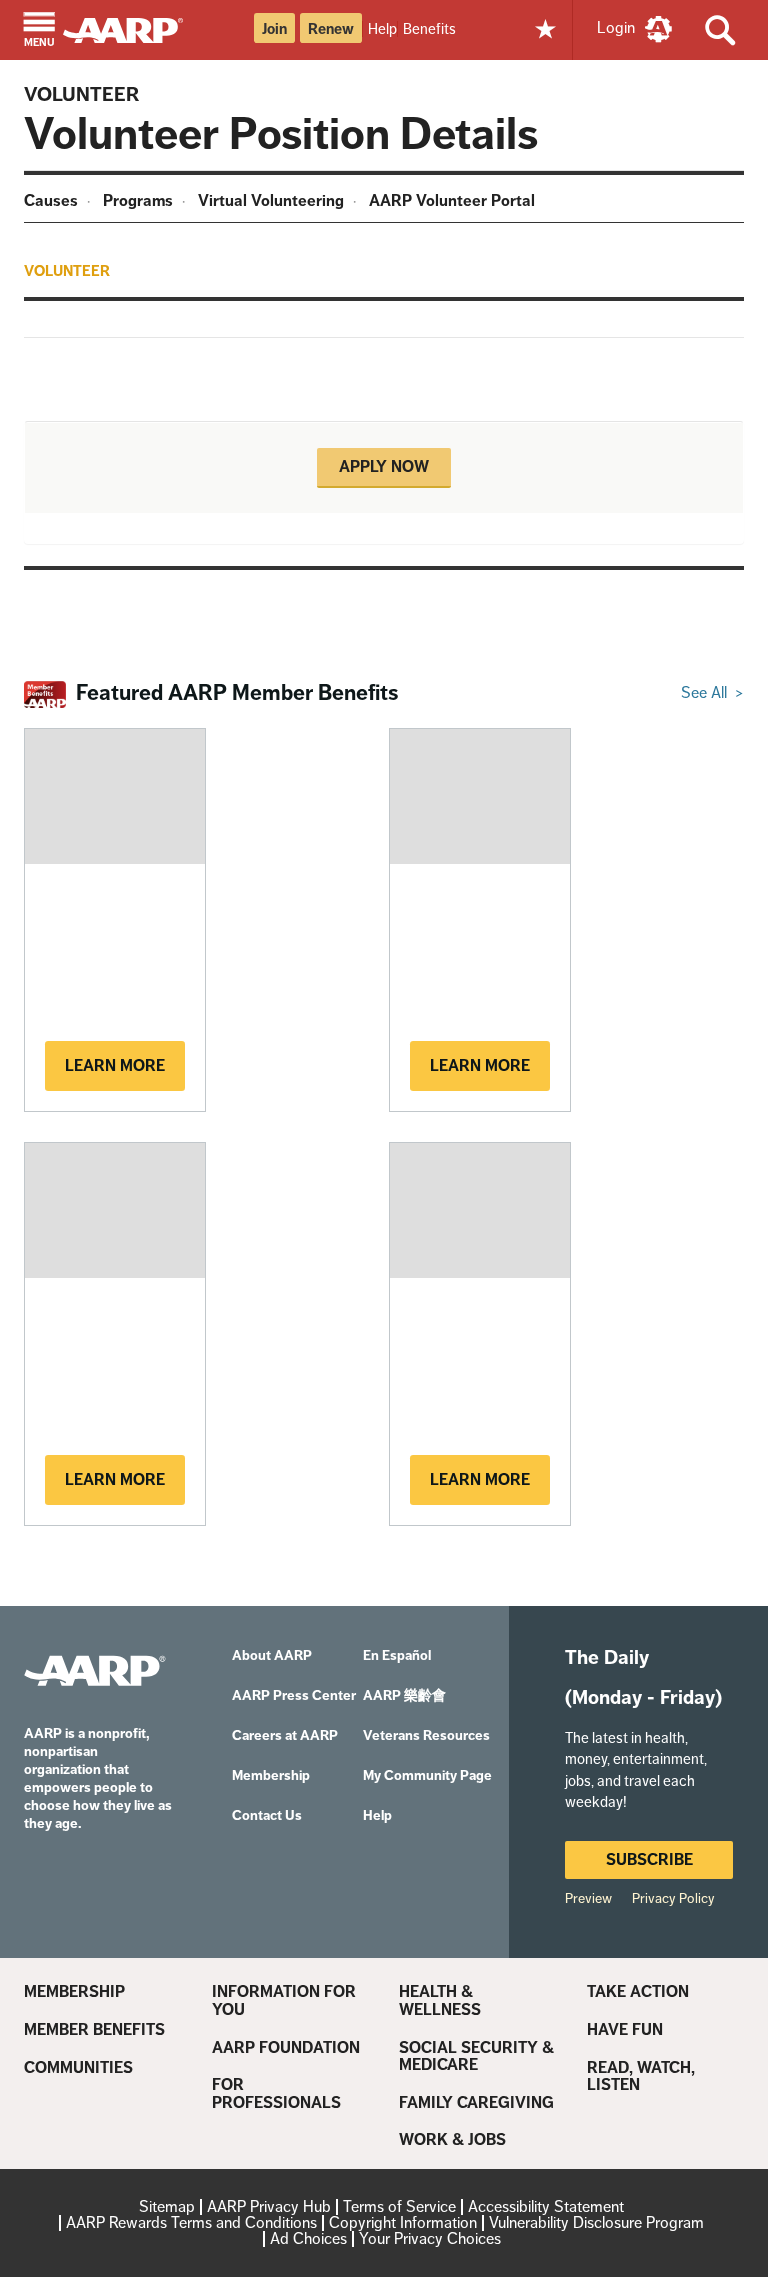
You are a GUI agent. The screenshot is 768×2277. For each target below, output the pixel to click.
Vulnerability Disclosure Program (596, 2222)
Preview (588, 1898)
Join (274, 29)
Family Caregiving (476, 2103)
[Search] (720, 30)
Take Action (638, 1992)
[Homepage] (132, 28)
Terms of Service (399, 2206)
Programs (138, 200)
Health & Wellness (440, 2000)
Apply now (384, 466)
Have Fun (625, 2030)
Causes (51, 200)
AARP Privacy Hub (269, 2206)
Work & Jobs (452, 2140)
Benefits (429, 28)
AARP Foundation (286, 2048)
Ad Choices (308, 2238)
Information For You (284, 2000)
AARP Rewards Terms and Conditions (191, 2222)
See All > (712, 692)
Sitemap (167, 2206)
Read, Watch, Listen (641, 2076)
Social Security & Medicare (476, 2056)
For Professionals (276, 2093)
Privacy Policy (673, 1898)
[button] (39, 31)
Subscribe (649, 1859)
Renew (331, 29)
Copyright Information (403, 2222)
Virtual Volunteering (271, 200)
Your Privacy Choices (430, 2238)
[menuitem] (53, 203)
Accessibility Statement (546, 2206)
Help (382, 28)
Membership (74, 1992)
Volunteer (81, 94)
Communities (78, 2068)
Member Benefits (94, 2030)
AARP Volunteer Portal (452, 200)
